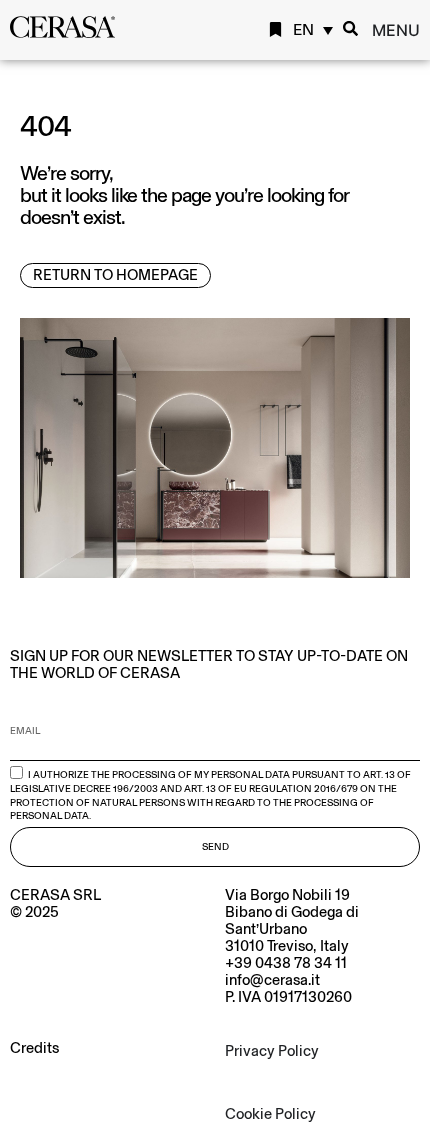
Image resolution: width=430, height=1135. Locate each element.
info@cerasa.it (272, 980)
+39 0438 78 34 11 (286, 963)
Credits (34, 1048)
